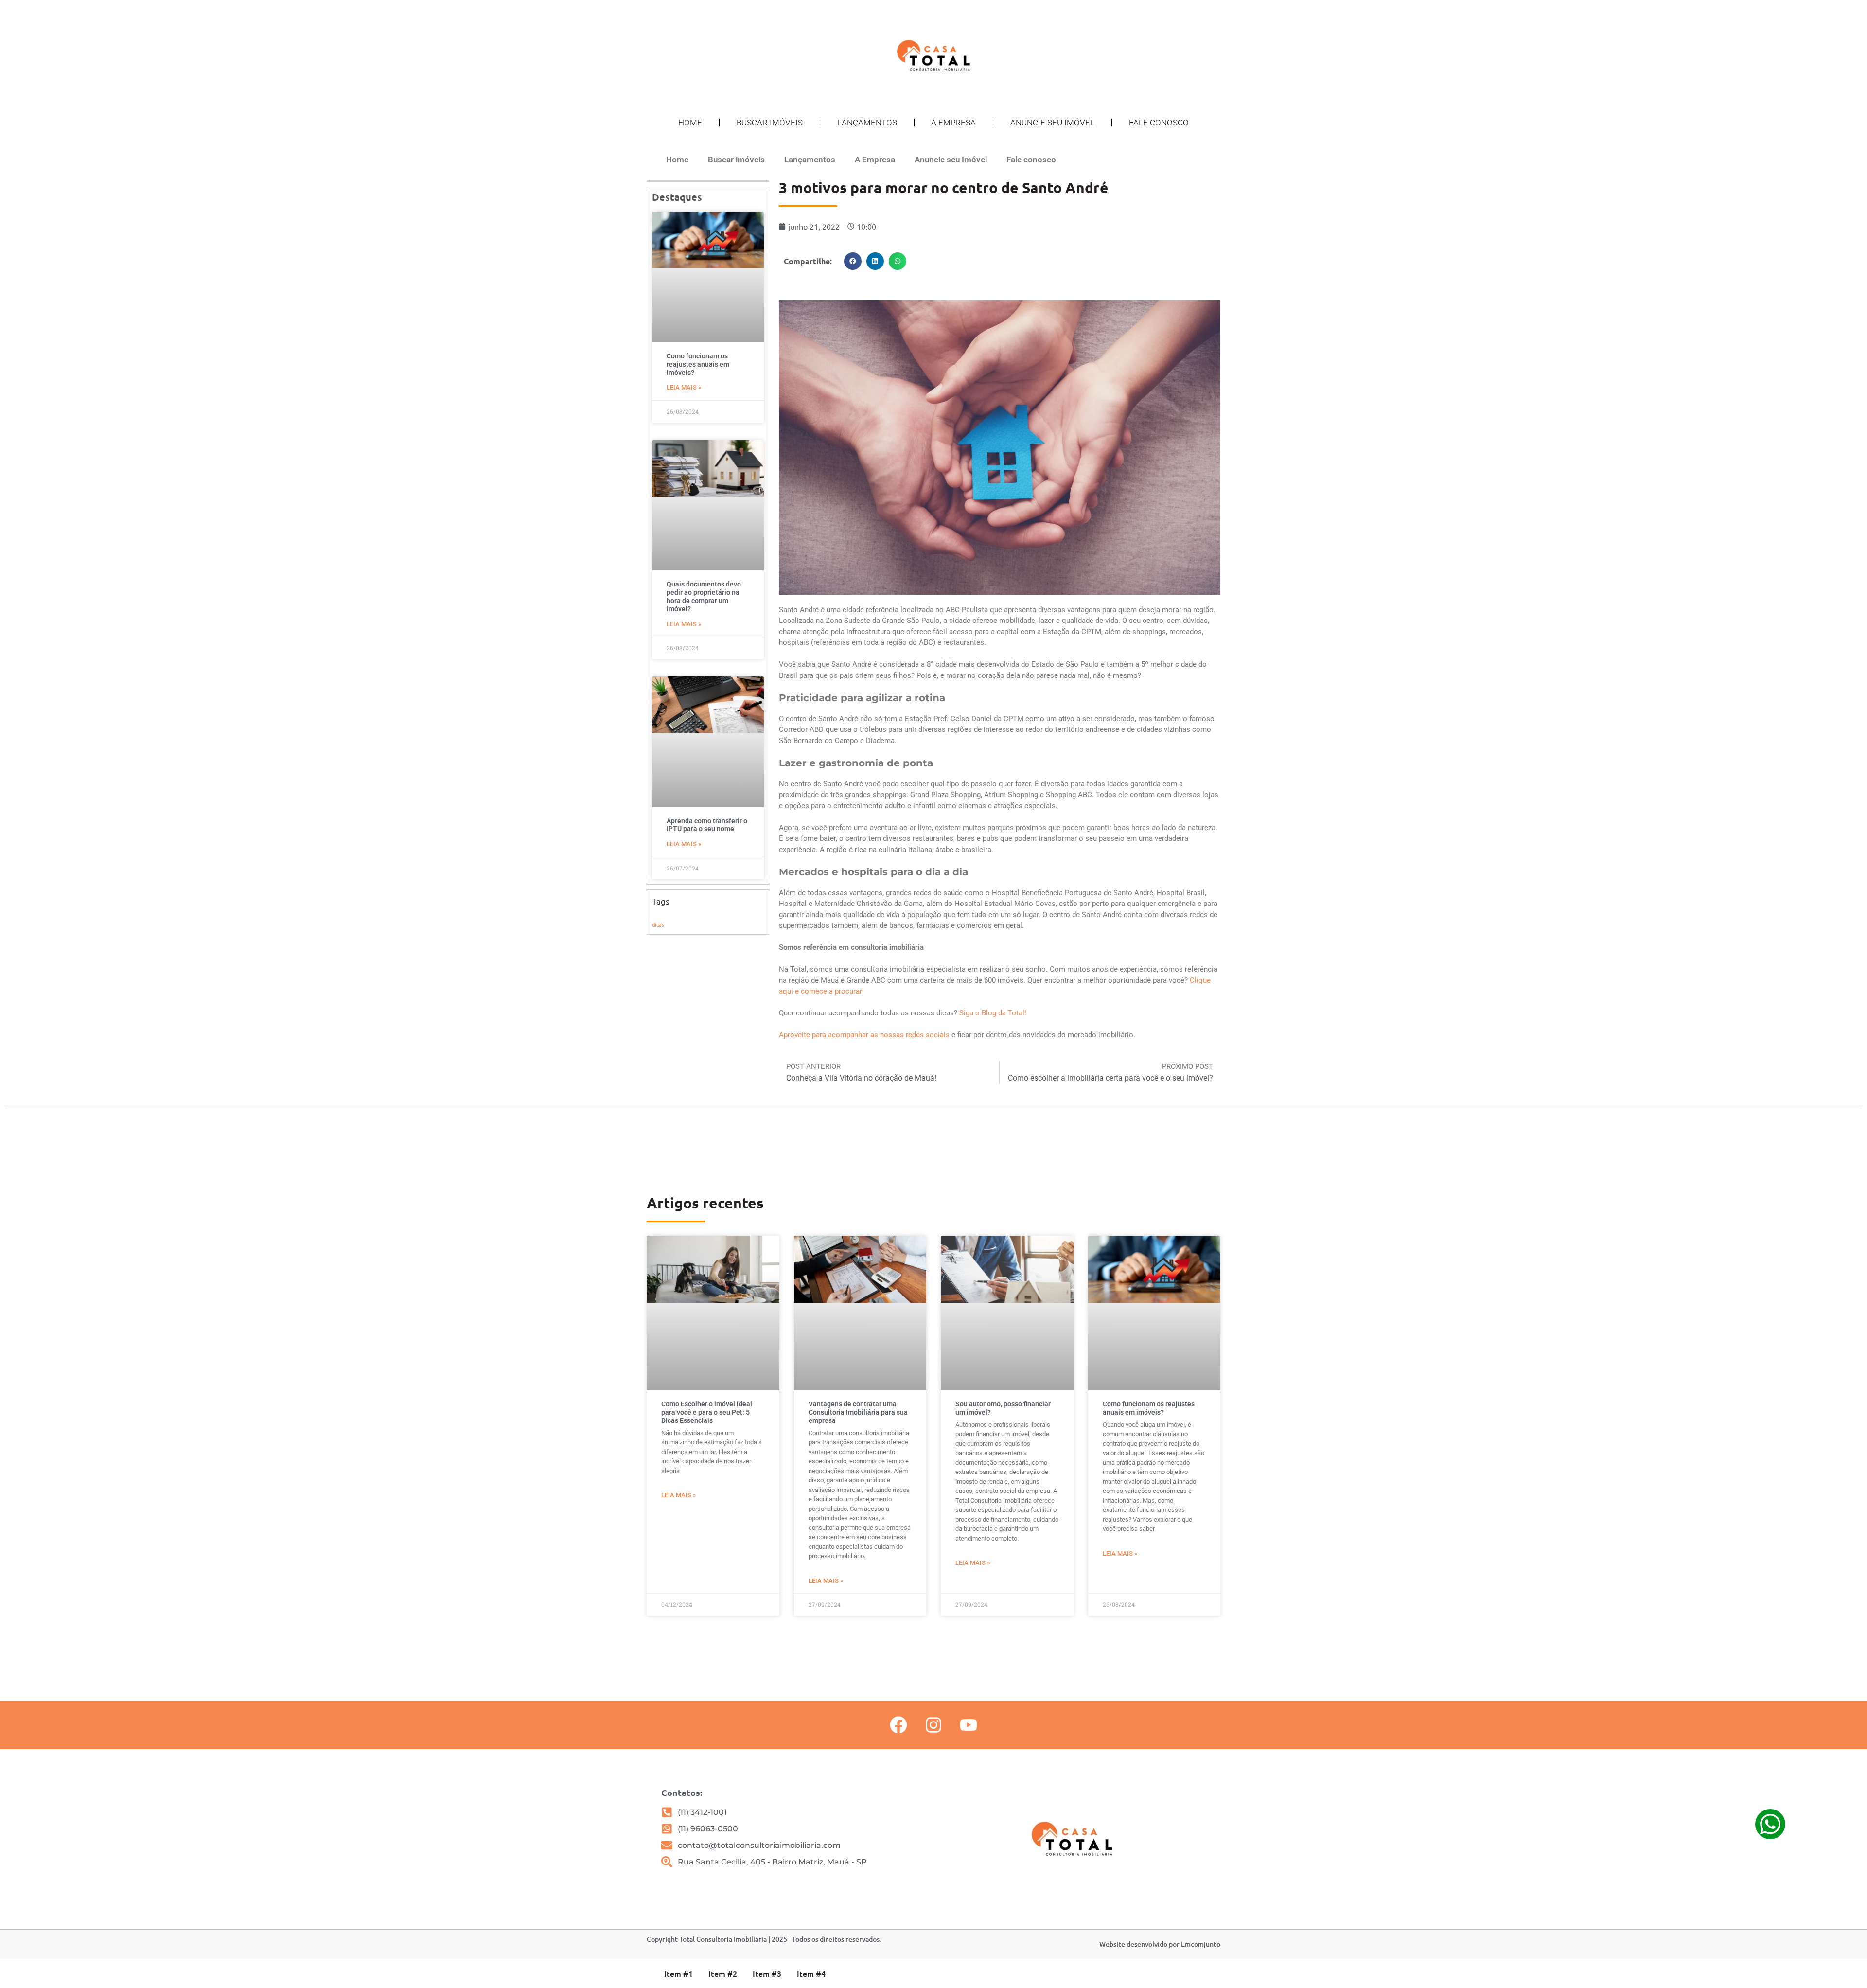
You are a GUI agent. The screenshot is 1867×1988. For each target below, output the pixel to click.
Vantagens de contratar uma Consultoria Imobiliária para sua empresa (858, 1412)
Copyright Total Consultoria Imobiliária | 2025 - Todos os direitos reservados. (764, 1939)
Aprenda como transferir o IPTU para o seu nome (707, 825)
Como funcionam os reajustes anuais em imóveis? (698, 364)
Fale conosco (1159, 123)
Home (690, 123)
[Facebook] (898, 1725)
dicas (658, 924)
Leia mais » (684, 387)
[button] (853, 261)
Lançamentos (867, 123)
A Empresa (953, 123)
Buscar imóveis (770, 123)
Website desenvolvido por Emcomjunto (1160, 1944)
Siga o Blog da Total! (993, 1013)
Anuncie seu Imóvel (1052, 123)
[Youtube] (969, 1725)
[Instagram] (933, 1725)
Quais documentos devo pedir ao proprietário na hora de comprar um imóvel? (704, 596)
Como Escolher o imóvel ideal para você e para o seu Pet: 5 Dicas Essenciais (707, 1412)
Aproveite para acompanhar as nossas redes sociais (864, 1035)
